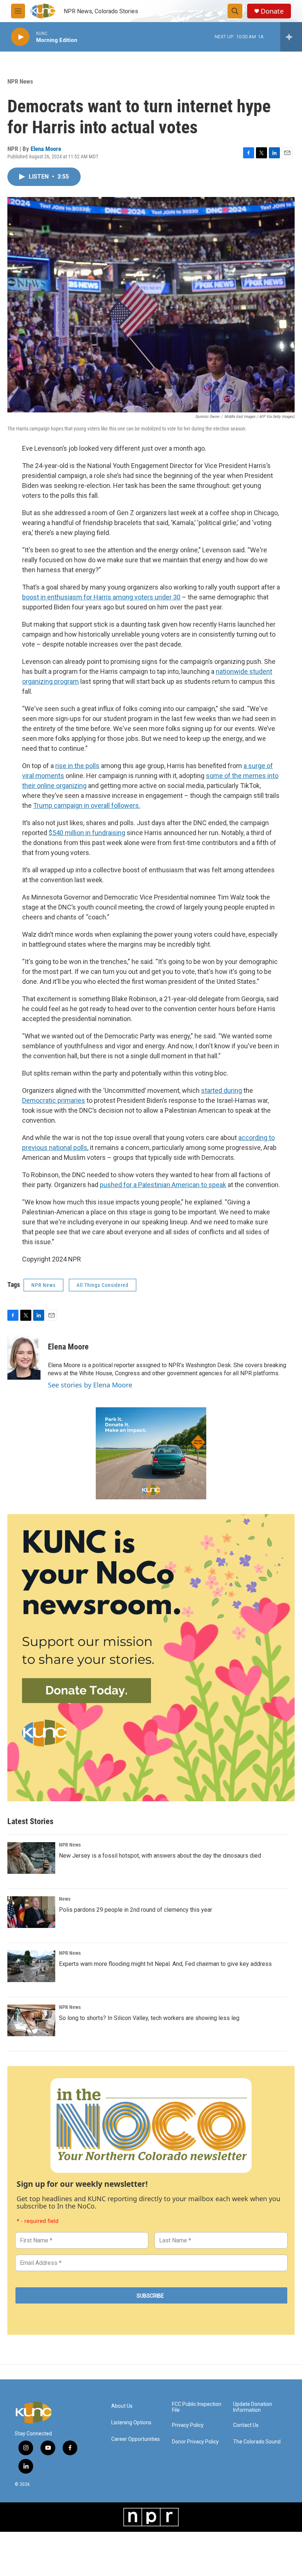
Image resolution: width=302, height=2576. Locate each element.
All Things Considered (103, 1285)
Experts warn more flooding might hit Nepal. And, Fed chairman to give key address (165, 1964)
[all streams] (291, 37)
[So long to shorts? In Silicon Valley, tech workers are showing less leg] (31, 2020)
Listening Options (131, 2423)
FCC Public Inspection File (197, 2407)
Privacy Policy (188, 2425)
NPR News (20, 81)
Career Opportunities (136, 2439)
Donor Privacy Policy (195, 2442)
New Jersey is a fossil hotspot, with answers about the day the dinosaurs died (160, 1856)
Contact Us (246, 2425)
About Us (122, 2406)
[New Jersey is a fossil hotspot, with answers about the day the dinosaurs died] (31, 1858)
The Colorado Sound (257, 2442)
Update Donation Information (253, 2407)
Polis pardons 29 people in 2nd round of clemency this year (136, 1910)
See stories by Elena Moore (90, 1385)
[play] (20, 37)
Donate (272, 11)
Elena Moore (46, 149)
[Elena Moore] (24, 1358)
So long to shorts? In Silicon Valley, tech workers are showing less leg (149, 2018)
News (65, 1899)
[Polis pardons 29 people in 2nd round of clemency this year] (31, 1912)
